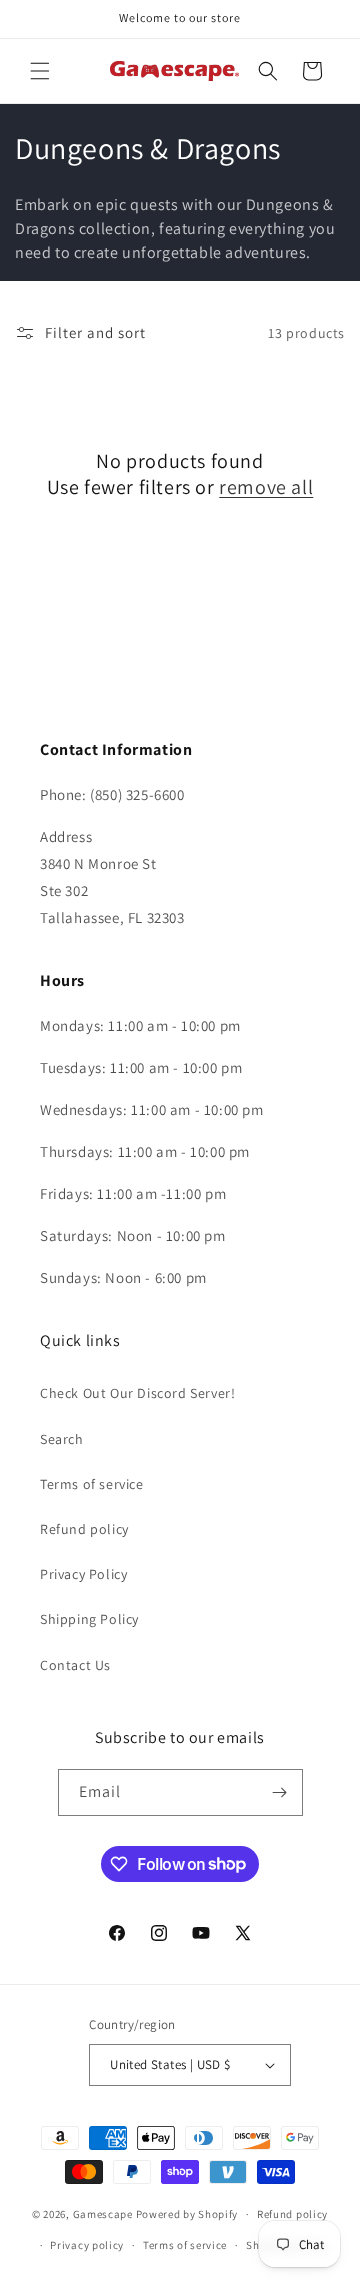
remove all (266, 487)
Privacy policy (87, 2245)
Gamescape (103, 2214)
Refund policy (84, 1529)
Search (62, 1439)
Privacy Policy (83, 1574)
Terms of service (92, 1484)
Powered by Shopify (187, 2214)
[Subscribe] (280, 1792)
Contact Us (75, 1665)
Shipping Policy (89, 1619)
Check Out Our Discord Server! (137, 1393)
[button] (40, 71)
